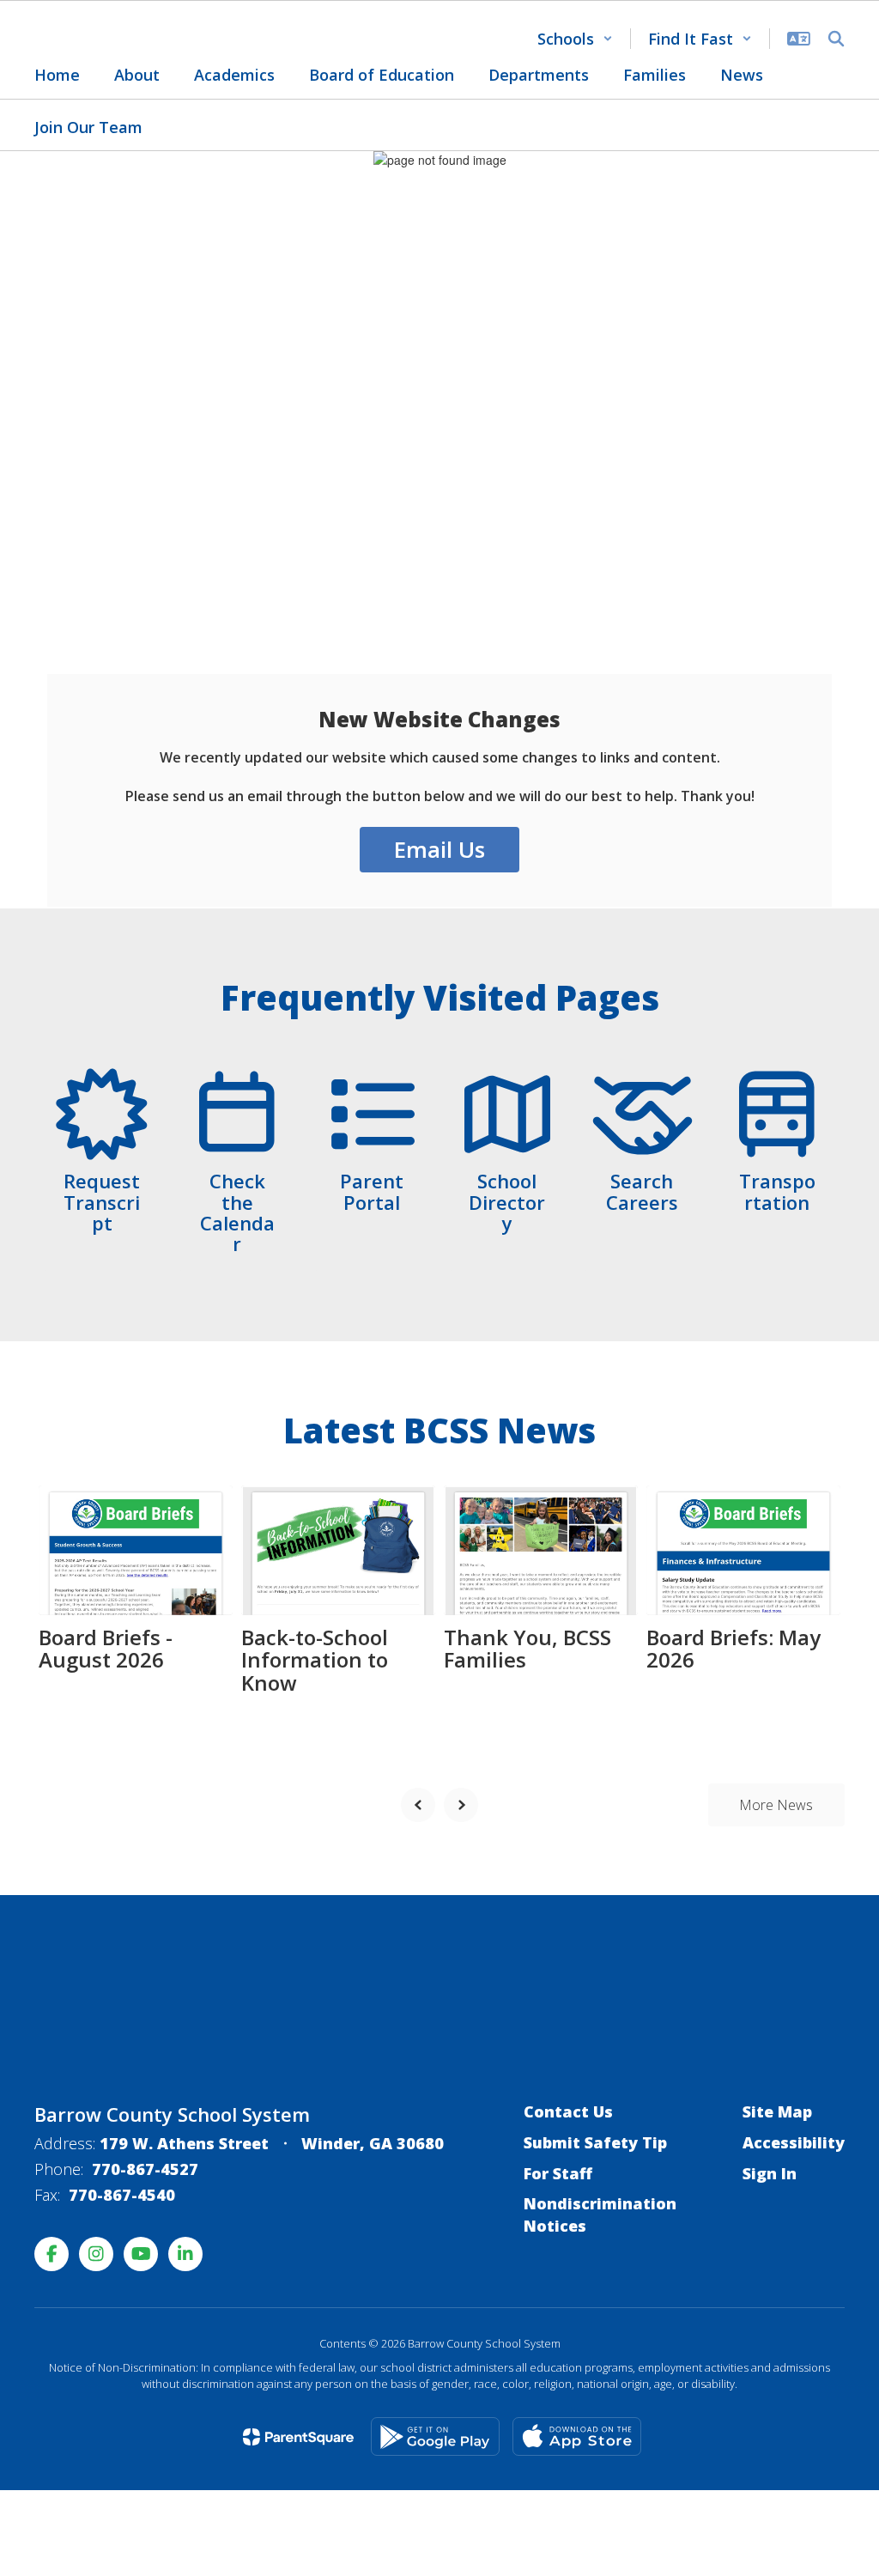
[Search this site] (836, 39)
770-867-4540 (122, 2195)
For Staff (558, 2173)
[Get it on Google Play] (435, 2436)
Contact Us (568, 2111)
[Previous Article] (418, 1805)
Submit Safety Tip (595, 2142)
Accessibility (794, 2142)
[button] (575, 39)
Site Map (777, 2111)
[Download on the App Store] (577, 2436)
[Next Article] (461, 1805)
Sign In (770, 2173)
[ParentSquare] (298, 2437)
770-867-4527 (145, 2169)
